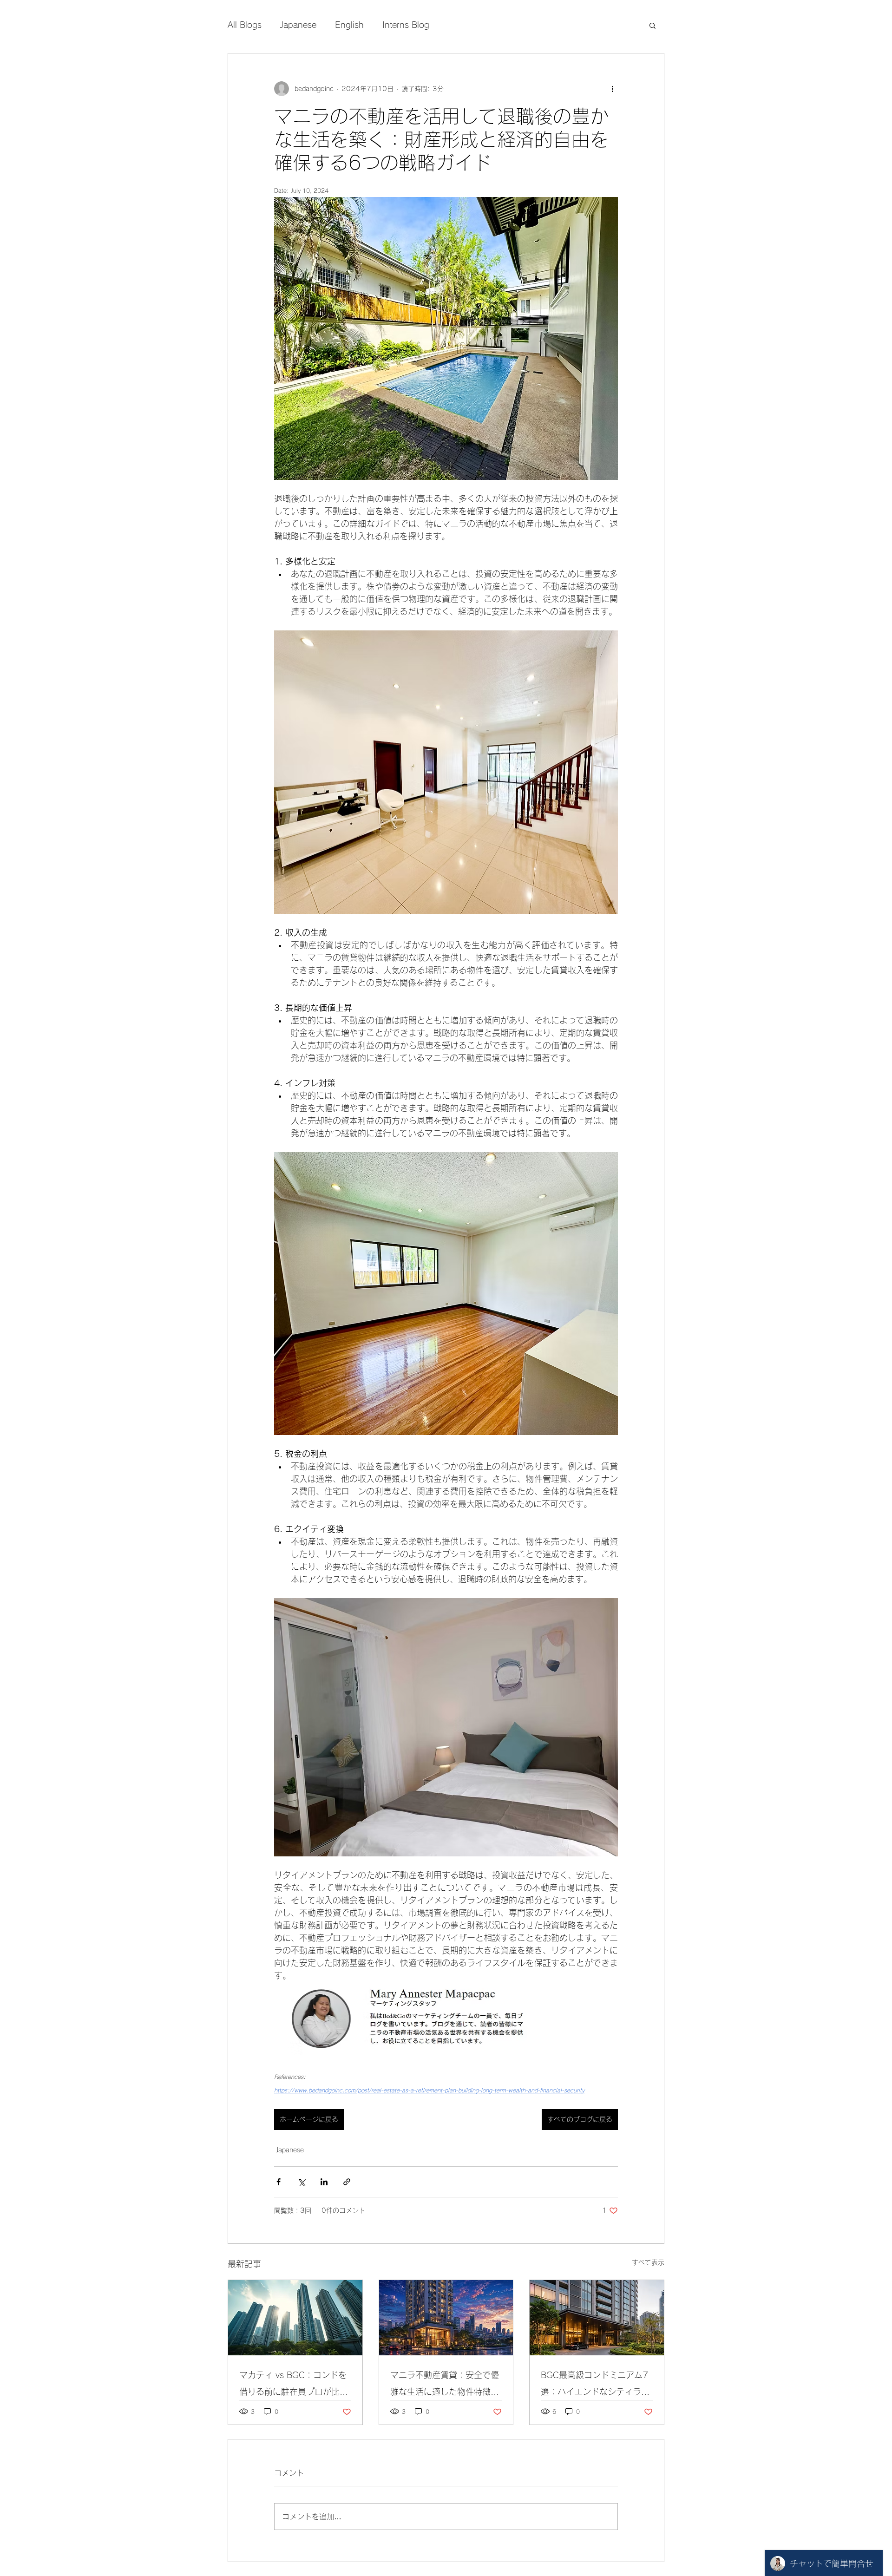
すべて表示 (648, 2262)
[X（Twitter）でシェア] (301, 2182)
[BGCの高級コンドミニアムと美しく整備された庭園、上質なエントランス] (597, 2318)
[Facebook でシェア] (279, 2182)
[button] (653, 25)
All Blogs (245, 25)
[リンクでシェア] (347, 2182)
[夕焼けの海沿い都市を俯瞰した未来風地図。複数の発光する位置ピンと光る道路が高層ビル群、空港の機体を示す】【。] (446, 2318)
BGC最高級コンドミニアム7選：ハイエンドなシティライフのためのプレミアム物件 (595, 2385)
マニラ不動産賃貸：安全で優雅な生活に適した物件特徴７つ (445, 2385)
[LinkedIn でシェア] (324, 2182)
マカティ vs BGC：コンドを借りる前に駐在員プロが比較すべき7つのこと (294, 2385)
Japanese (298, 25)
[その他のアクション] (612, 89)
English (349, 25)
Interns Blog (406, 25)
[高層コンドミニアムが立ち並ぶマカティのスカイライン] (295, 2318)
